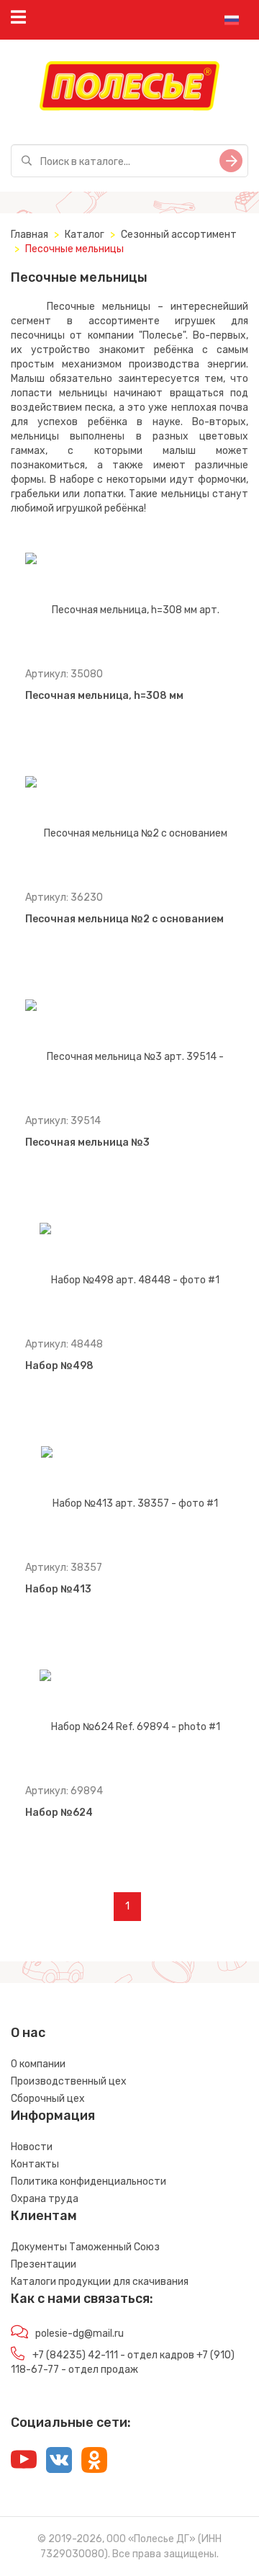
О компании (38, 2064)
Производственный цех (69, 2081)
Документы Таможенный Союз (85, 2247)
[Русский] (232, 20)
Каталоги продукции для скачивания (100, 2282)
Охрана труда (45, 2199)
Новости (32, 2147)
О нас (28, 2033)
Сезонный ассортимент (179, 235)
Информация (53, 2116)
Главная (29, 235)
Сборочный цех (48, 2099)
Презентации (44, 2264)
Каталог (85, 235)
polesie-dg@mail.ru (79, 2334)
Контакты (35, 2164)
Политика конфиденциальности (88, 2181)
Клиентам (44, 2216)
